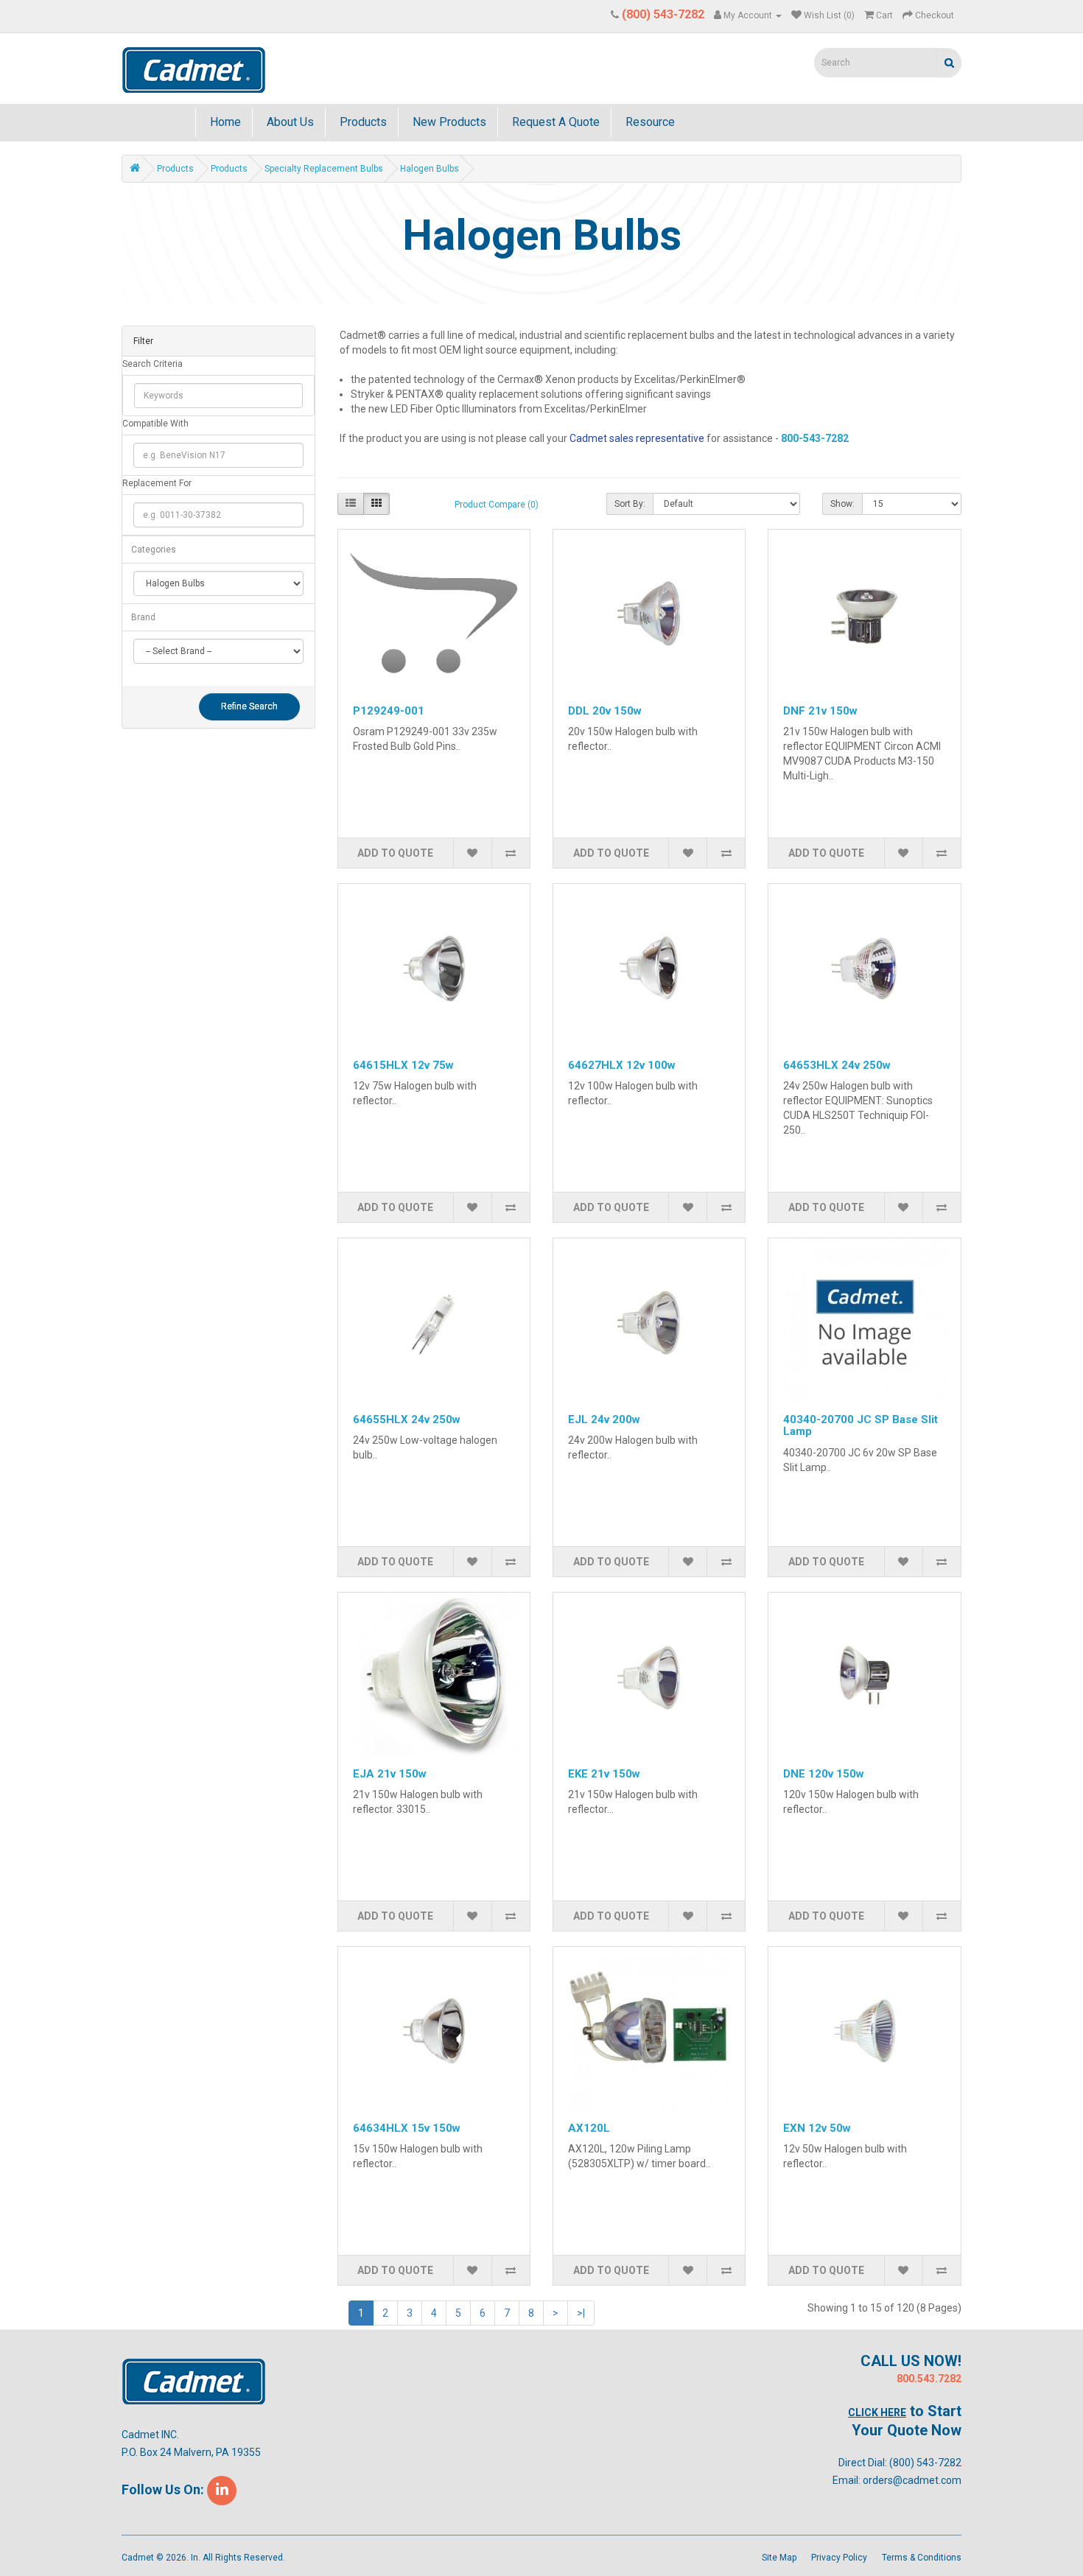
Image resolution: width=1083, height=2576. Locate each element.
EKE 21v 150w (604, 1774)
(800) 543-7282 (925, 2463)
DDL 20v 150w (605, 711)
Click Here (877, 2412)
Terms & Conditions (922, 2558)
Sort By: (630, 504)
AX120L (589, 2128)
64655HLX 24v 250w (407, 1419)
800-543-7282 (815, 438)
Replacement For (157, 483)
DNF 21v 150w (820, 711)
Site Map (779, 2558)
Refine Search (249, 706)
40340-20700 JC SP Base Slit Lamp (861, 1426)
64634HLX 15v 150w (407, 2128)
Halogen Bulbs (430, 169)
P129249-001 (389, 711)
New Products (448, 122)
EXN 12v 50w (817, 2128)
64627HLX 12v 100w (622, 1065)
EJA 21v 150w (390, 1774)
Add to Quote (395, 853)
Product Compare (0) (497, 505)
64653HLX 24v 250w (837, 1065)
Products (362, 122)
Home (224, 122)
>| (581, 2313)
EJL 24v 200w (604, 1419)
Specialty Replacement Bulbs (324, 169)
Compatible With (155, 424)
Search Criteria (153, 364)
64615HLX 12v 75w (403, 1065)
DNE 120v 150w (824, 1774)
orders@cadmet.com (912, 2480)
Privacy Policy (839, 2558)
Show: (842, 504)
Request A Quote (554, 122)
